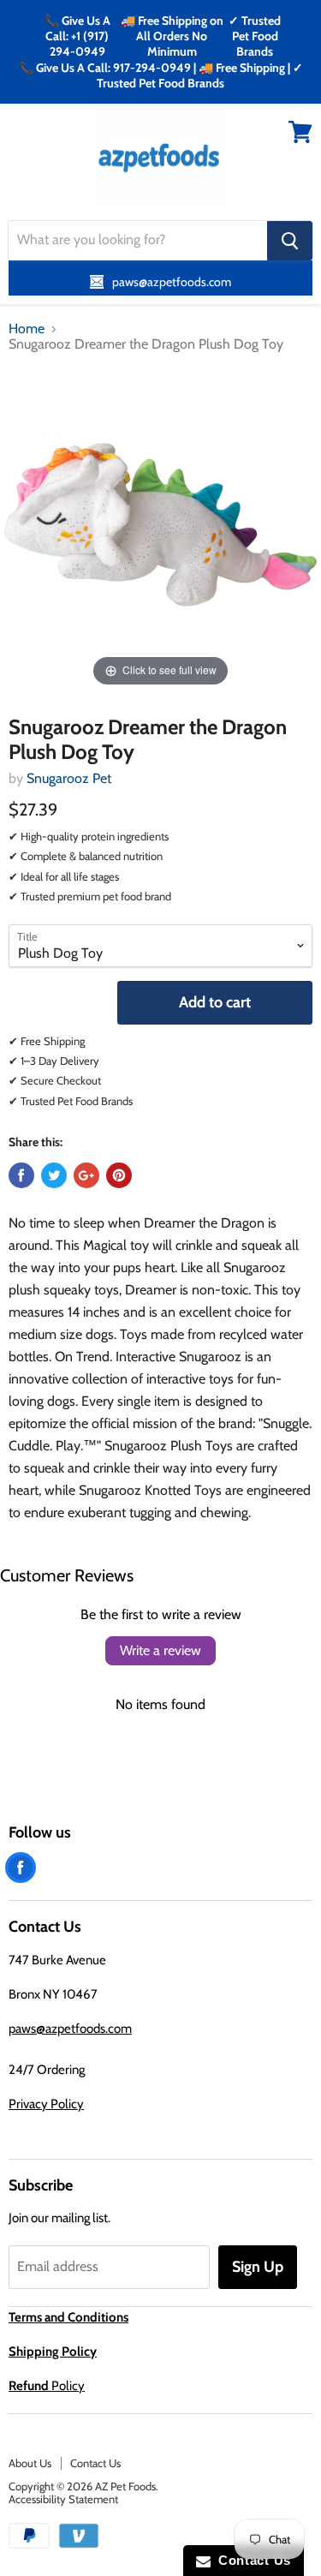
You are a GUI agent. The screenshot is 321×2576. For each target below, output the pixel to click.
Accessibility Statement (63, 2499)
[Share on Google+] (86, 1175)
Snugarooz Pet (69, 778)
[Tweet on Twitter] (54, 1175)
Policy (47, 2386)
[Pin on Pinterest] (119, 1175)
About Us (30, 2463)
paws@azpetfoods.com (70, 2029)
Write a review (160, 1650)
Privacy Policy (46, 2104)
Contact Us (95, 2463)
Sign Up (258, 2267)
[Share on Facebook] (21, 1175)
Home (27, 329)
